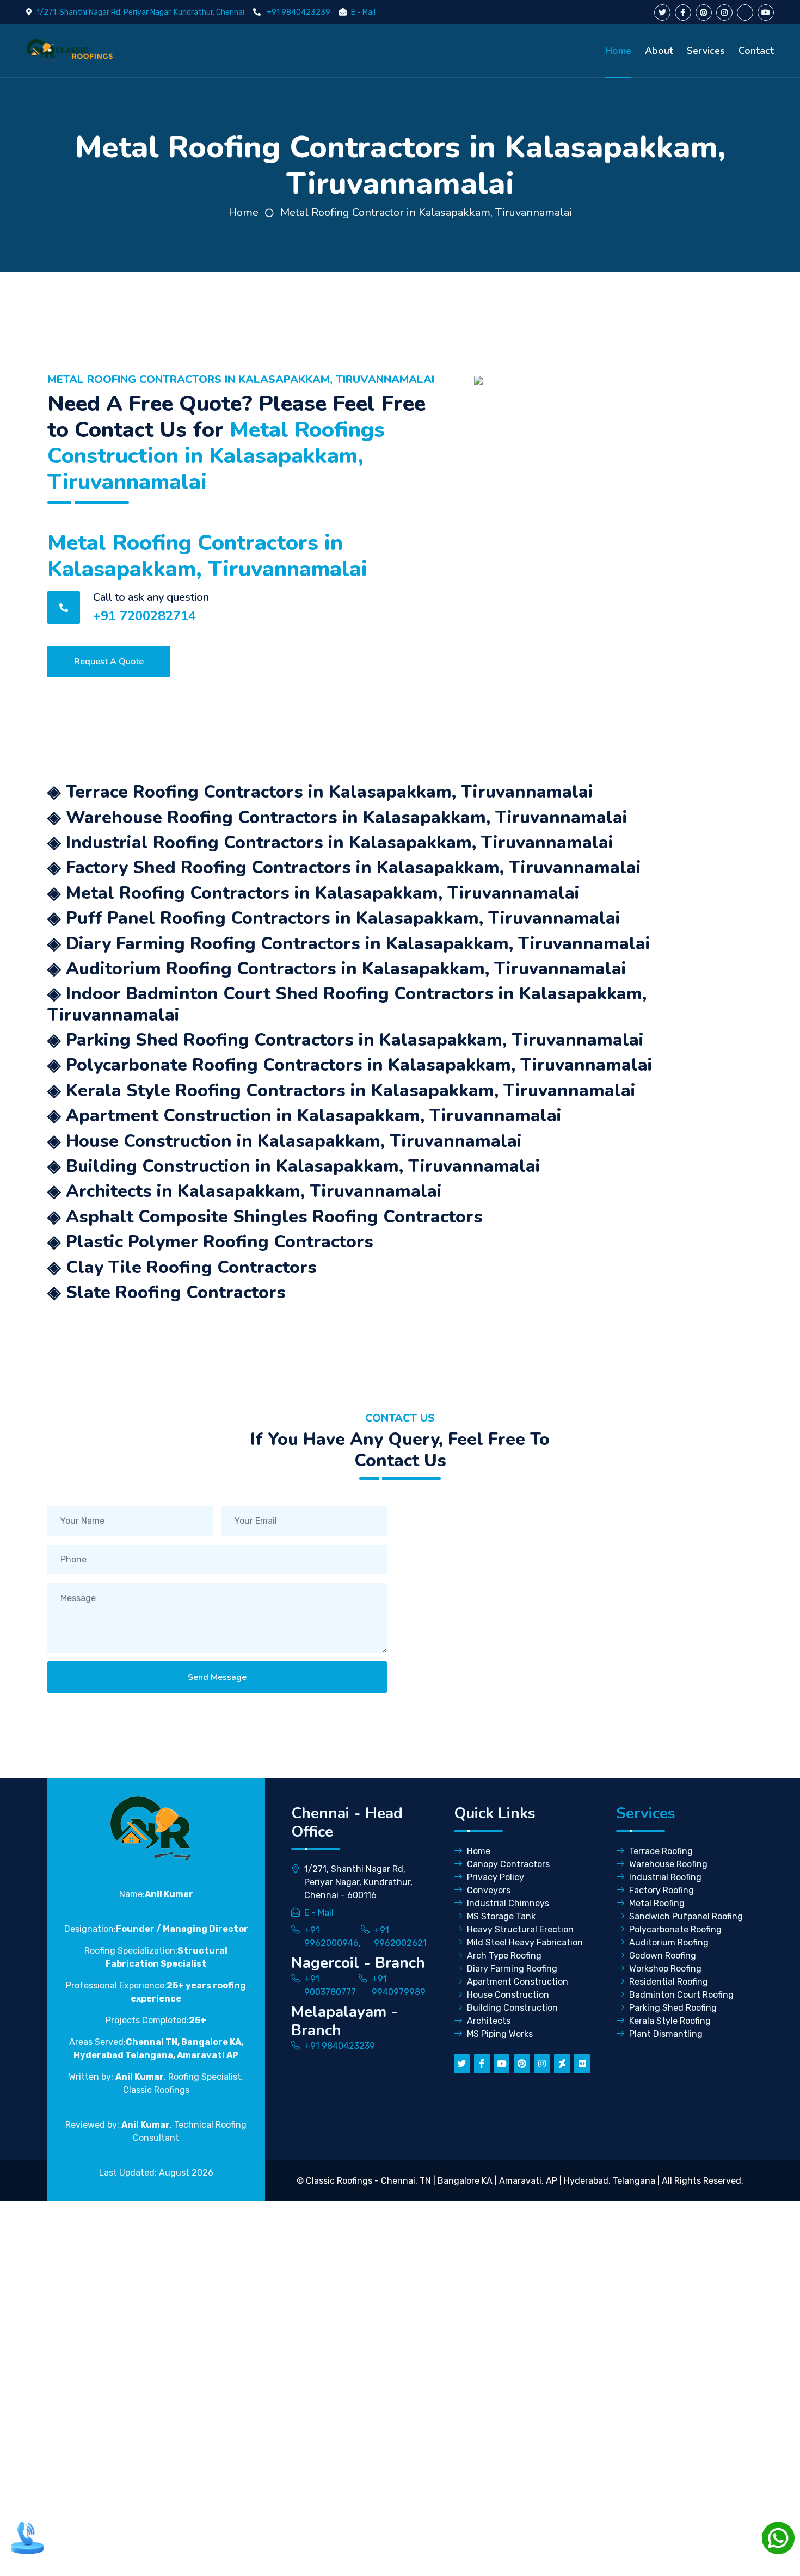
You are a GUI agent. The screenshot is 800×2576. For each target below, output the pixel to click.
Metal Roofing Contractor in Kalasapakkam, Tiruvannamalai (426, 212)
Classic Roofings (339, 2181)
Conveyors (489, 1890)
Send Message (217, 1677)
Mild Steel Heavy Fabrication (525, 1942)
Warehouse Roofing (668, 1864)
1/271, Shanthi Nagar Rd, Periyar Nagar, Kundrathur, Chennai (140, 12)
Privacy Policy (496, 1877)
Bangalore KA (465, 2181)
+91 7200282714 (144, 616)
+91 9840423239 (299, 12)
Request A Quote (109, 662)
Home (618, 51)
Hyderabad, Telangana (610, 2181)
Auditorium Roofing (669, 1942)
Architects (489, 2021)
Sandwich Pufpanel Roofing (686, 1916)
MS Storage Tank (501, 1916)
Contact (756, 51)
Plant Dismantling (666, 2034)
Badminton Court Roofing (681, 1995)
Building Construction (512, 2008)
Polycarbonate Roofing (675, 1929)
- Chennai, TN (403, 2181)
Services (706, 51)
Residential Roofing (669, 1982)
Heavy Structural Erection (520, 1929)
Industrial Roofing (665, 1877)
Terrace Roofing (661, 1851)
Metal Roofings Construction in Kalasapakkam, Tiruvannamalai (216, 456)
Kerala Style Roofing (670, 2021)
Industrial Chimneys (508, 1903)
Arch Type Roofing (504, 1956)
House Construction (508, 1995)
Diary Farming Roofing (512, 1969)
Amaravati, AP (528, 2181)
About (659, 51)
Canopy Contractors (508, 1864)
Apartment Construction (518, 1982)
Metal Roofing (657, 1903)
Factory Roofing (661, 1890)
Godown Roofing (663, 1956)
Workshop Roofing (665, 1969)
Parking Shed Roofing (673, 2008)
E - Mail (363, 12)
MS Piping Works (500, 2034)
